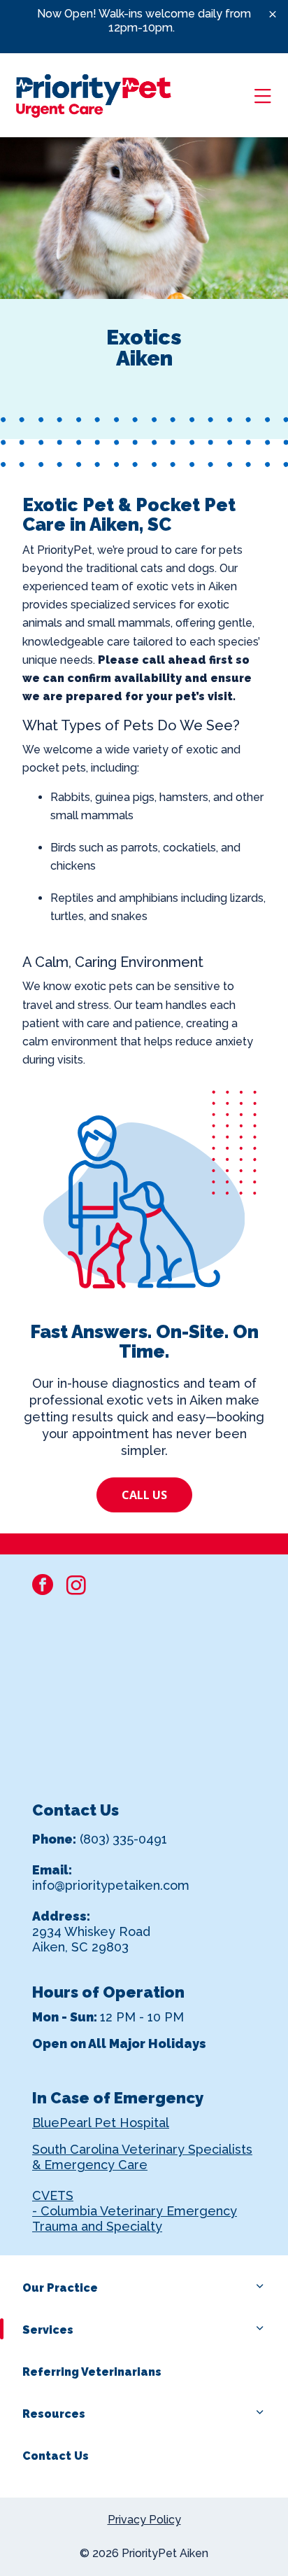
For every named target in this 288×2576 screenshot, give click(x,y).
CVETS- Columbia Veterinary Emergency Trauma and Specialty (135, 2211)
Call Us (144, 1495)
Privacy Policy (144, 2520)
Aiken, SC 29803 (80, 1947)
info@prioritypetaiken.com (111, 1885)
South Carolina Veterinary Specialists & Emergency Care (142, 2157)
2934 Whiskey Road (91, 1931)
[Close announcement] (273, 14)
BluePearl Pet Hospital (101, 2123)
